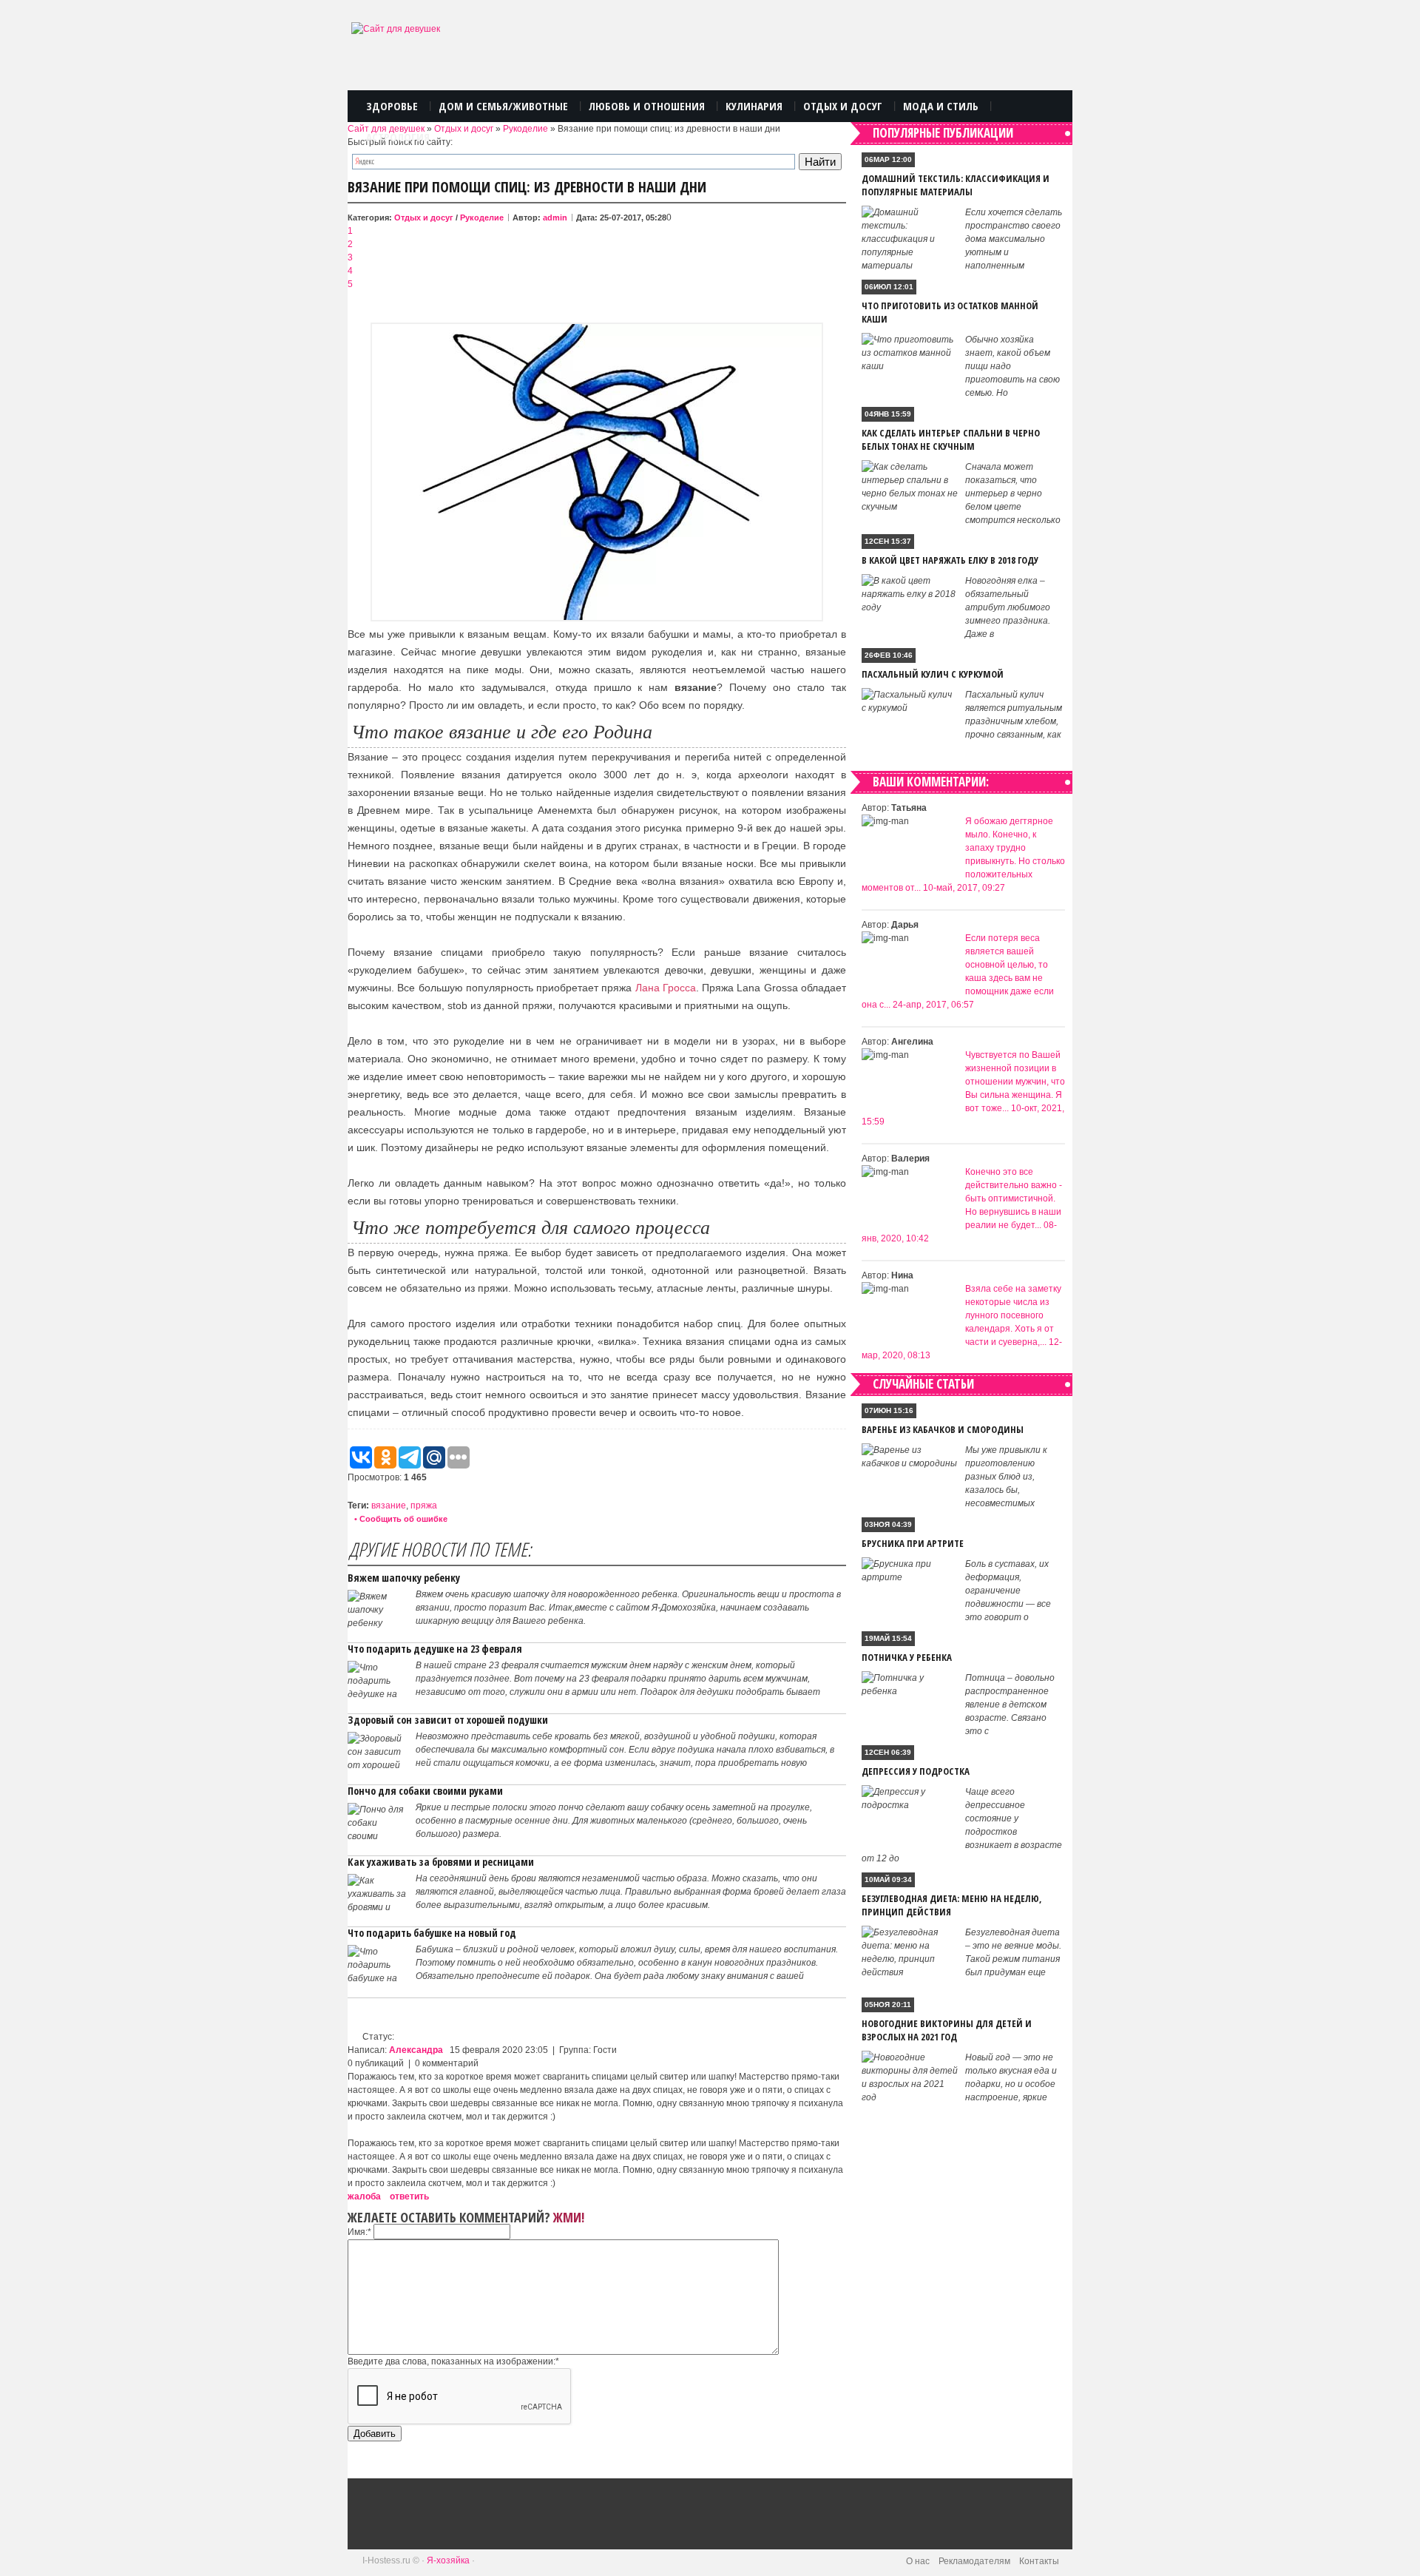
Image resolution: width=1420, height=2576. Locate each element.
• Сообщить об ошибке (401, 1519)
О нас (918, 2561)
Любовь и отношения (647, 106)
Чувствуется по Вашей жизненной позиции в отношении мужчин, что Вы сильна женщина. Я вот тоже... (1015, 1082)
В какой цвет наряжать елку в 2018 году (950, 560)
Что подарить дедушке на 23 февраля (435, 1649)
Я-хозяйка (448, 2560)
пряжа (424, 1506)
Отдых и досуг (464, 129)
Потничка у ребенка (907, 1657)
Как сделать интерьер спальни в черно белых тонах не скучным (951, 439)
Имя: (359, 2232)
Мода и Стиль (941, 106)
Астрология (398, 137)
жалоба (364, 2196)
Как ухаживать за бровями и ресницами (441, 1862)
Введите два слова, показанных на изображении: (453, 2361)
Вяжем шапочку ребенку (404, 1578)
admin (555, 218)
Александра (416, 2050)
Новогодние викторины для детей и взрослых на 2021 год (947, 2030)
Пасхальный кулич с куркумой (933, 674)
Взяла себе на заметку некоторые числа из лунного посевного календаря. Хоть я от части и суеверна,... (1013, 1315)
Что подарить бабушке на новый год (432, 1933)
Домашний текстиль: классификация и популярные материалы (956, 185)
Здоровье (392, 106)
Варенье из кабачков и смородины (943, 1429)
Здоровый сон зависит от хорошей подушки (448, 1720)
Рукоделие (525, 129)
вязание (389, 1506)
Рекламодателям (974, 2561)
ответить (409, 2196)
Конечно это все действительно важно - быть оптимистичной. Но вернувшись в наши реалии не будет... (1014, 1198)
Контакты (1039, 2561)
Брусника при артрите (913, 1543)
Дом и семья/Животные (503, 106)
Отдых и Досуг (843, 106)
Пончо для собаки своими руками (425, 1791)
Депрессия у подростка (916, 1771)
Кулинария (754, 106)
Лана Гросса (666, 988)
